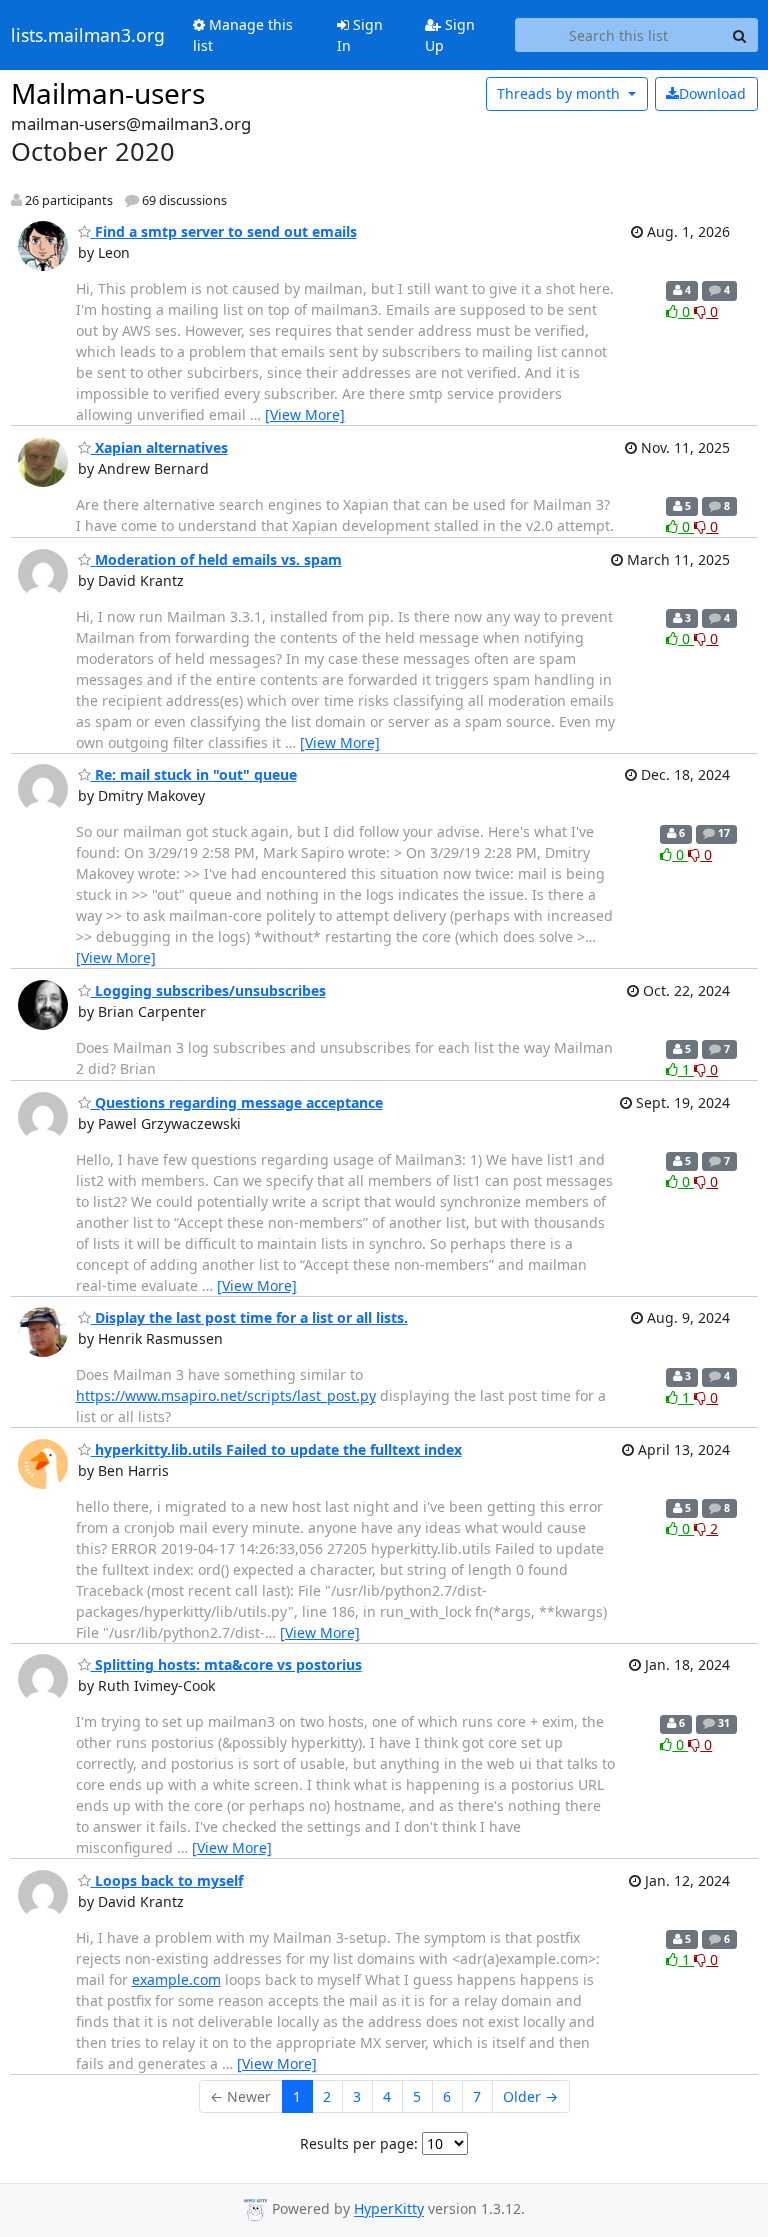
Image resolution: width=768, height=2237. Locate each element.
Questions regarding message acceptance (237, 1102)
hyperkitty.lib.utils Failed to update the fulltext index (276, 1449)
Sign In (360, 35)
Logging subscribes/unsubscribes (208, 990)
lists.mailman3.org (88, 35)
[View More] (305, 414)
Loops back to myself (167, 1880)
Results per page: (359, 2143)
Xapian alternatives (159, 447)
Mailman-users (108, 93)
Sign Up (450, 35)
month (560, 93)
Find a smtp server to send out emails (224, 231)
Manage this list (243, 35)
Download (712, 93)
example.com (176, 1979)
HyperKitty (389, 2209)
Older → (530, 2096)
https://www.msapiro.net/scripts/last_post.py (226, 1395)
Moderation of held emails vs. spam (216, 559)
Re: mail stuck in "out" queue (194, 774)
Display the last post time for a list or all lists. (249, 1317)
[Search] (740, 35)
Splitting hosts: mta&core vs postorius (226, 1664)
